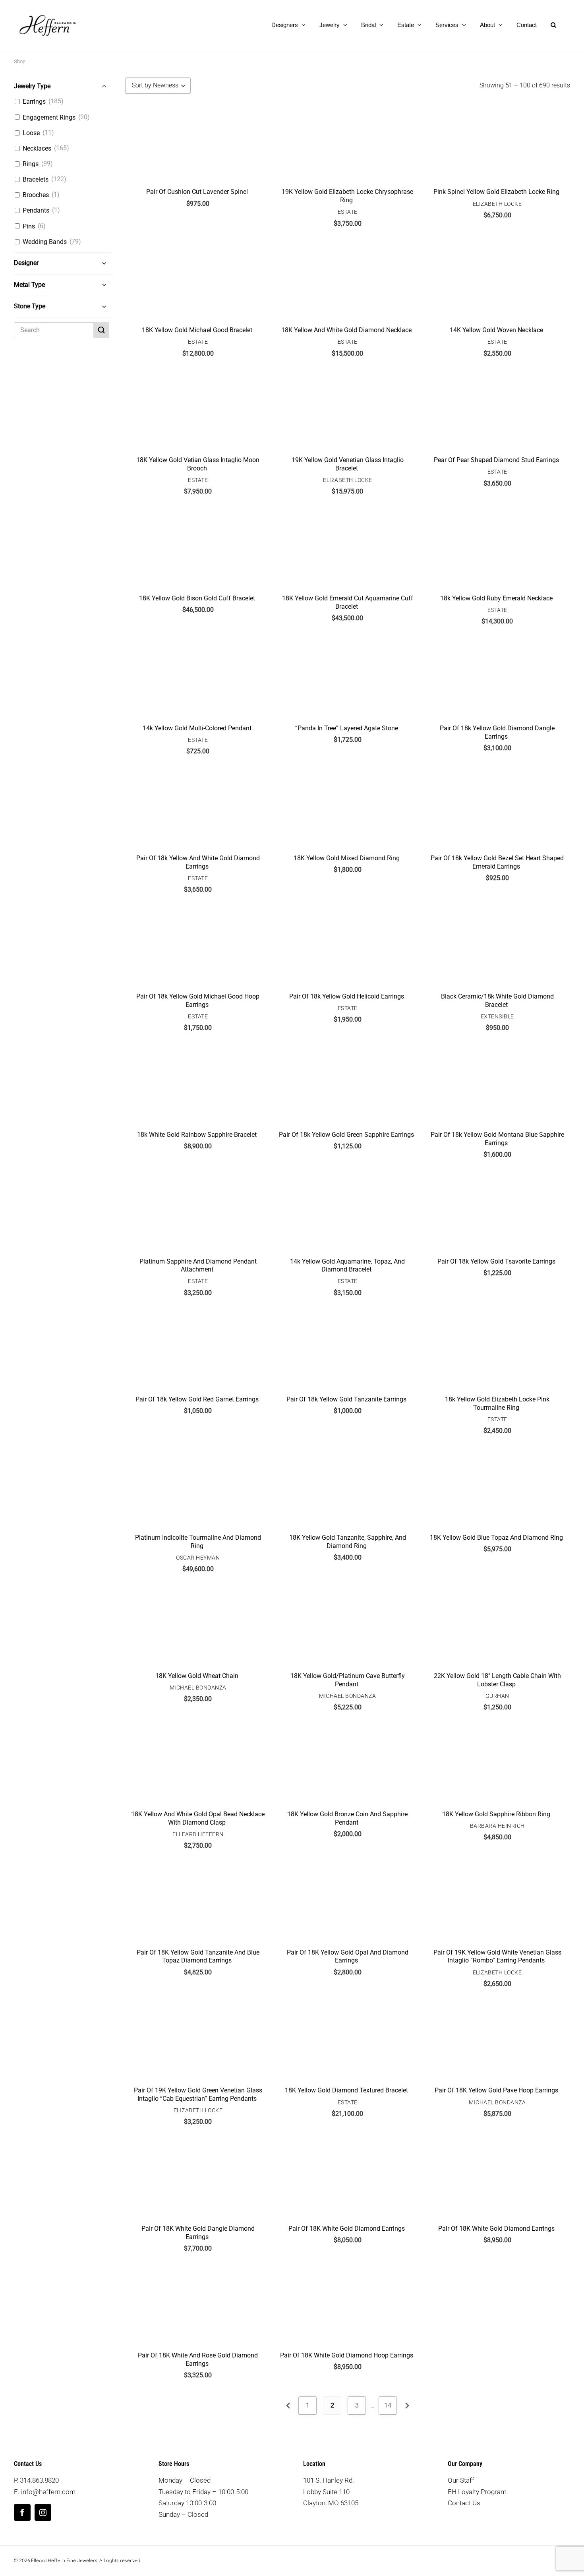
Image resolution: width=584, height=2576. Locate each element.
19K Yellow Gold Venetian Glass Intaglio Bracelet (348, 464)
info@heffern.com (48, 2492)
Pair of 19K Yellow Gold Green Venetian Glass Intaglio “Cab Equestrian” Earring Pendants (198, 2094)
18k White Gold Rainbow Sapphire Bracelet (197, 1135)
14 (388, 2405)
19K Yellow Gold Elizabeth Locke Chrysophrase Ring (347, 196)
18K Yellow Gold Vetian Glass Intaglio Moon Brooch (198, 464)
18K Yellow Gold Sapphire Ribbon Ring (496, 1814)
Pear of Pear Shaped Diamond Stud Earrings (496, 460)
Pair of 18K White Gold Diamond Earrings (347, 2229)
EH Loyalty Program (477, 2492)
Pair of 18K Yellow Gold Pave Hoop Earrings (496, 2090)
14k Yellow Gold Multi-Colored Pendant (197, 728)
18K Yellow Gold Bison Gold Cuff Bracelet (197, 598)
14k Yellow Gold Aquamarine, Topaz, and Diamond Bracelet (347, 1266)
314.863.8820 (39, 2480)
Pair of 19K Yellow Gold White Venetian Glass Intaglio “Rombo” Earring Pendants (497, 1957)
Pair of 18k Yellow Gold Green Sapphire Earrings (346, 1135)
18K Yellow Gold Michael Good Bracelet (197, 330)
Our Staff (461, 2480)
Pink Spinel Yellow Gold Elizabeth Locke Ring (496, 192)
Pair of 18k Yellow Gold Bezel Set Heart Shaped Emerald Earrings (497, 862)
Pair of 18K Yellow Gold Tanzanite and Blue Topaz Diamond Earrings (198, 1957)
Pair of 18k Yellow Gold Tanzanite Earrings (346, 1399)
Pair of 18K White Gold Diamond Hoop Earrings (347, 2355)
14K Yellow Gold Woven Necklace (496, 330)
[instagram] (43, 2512)
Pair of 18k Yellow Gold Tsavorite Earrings (496, 1261)
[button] (553, 25)
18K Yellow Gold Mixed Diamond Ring (347, 858)
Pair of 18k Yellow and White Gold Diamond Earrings (198, 862)
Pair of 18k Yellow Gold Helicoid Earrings (347, 996)
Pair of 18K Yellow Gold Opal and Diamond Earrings (348, 1957)
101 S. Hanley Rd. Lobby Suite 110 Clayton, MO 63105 (331, 2492)
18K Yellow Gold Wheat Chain (197, 1676)
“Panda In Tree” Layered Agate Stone (347, 728)
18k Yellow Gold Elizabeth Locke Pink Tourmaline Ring (497, 1403)
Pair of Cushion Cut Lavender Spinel (197, 192)
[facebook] (22, 2512)
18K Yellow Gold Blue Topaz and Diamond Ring (496, 1538)
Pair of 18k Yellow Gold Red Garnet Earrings (197, 1399)
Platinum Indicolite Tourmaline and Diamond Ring (198, 1542)
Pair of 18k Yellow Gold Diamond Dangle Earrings (497, 732)
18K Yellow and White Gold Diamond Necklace (346, 330)
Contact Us (464, 2503)
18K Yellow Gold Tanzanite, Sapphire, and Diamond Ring (348, 1542)
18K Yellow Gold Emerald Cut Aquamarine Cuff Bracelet (348, 602)
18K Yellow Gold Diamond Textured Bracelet (346, 2090)
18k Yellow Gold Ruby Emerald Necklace (496, 598)
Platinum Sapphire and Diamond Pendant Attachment (198, 1266)
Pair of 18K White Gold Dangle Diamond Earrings (198, 2233)
